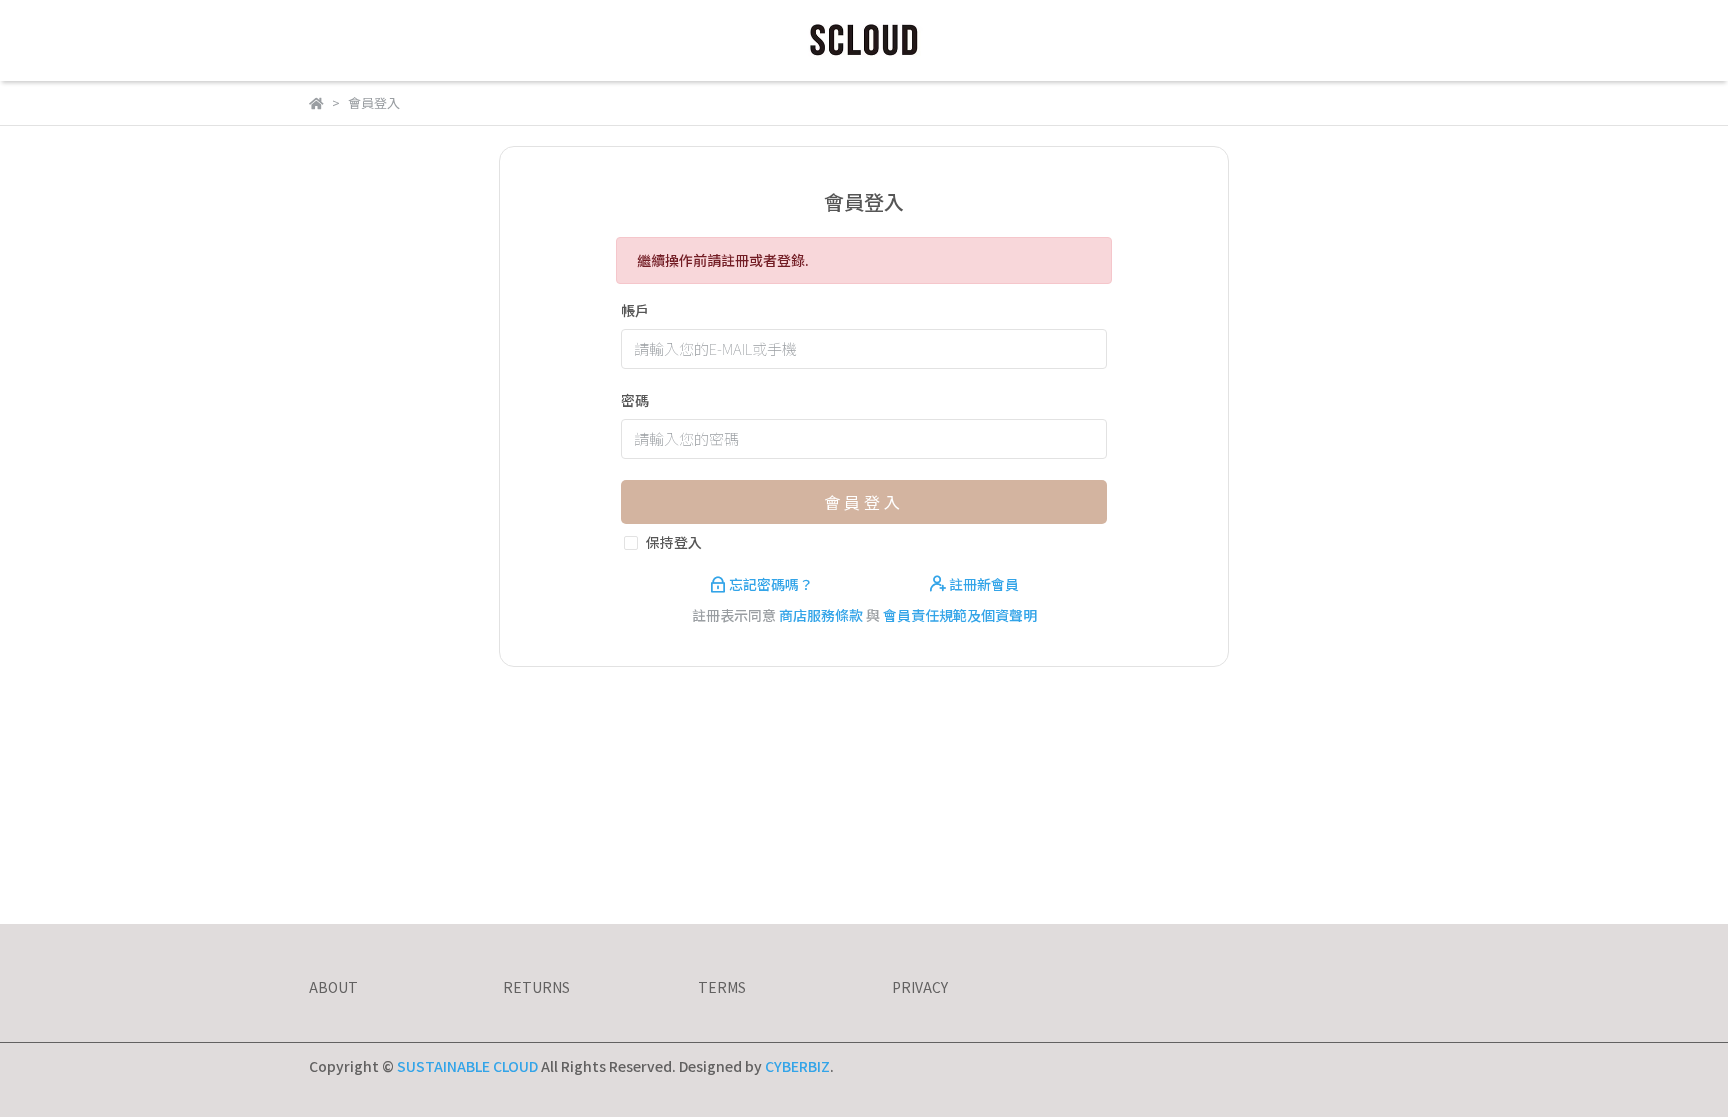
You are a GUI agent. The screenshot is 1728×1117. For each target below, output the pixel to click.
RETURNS (536, 987)
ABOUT (333, 987)
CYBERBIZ (797, 1066)
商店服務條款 (821, 615)
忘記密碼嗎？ (771, 584)
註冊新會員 (982, 584)
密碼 (635, 400)
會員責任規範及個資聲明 (960, 615)
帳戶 (635, 310)
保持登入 (674, 542)
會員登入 (864, 502)
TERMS (722, 987)
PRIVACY (920, 987)
